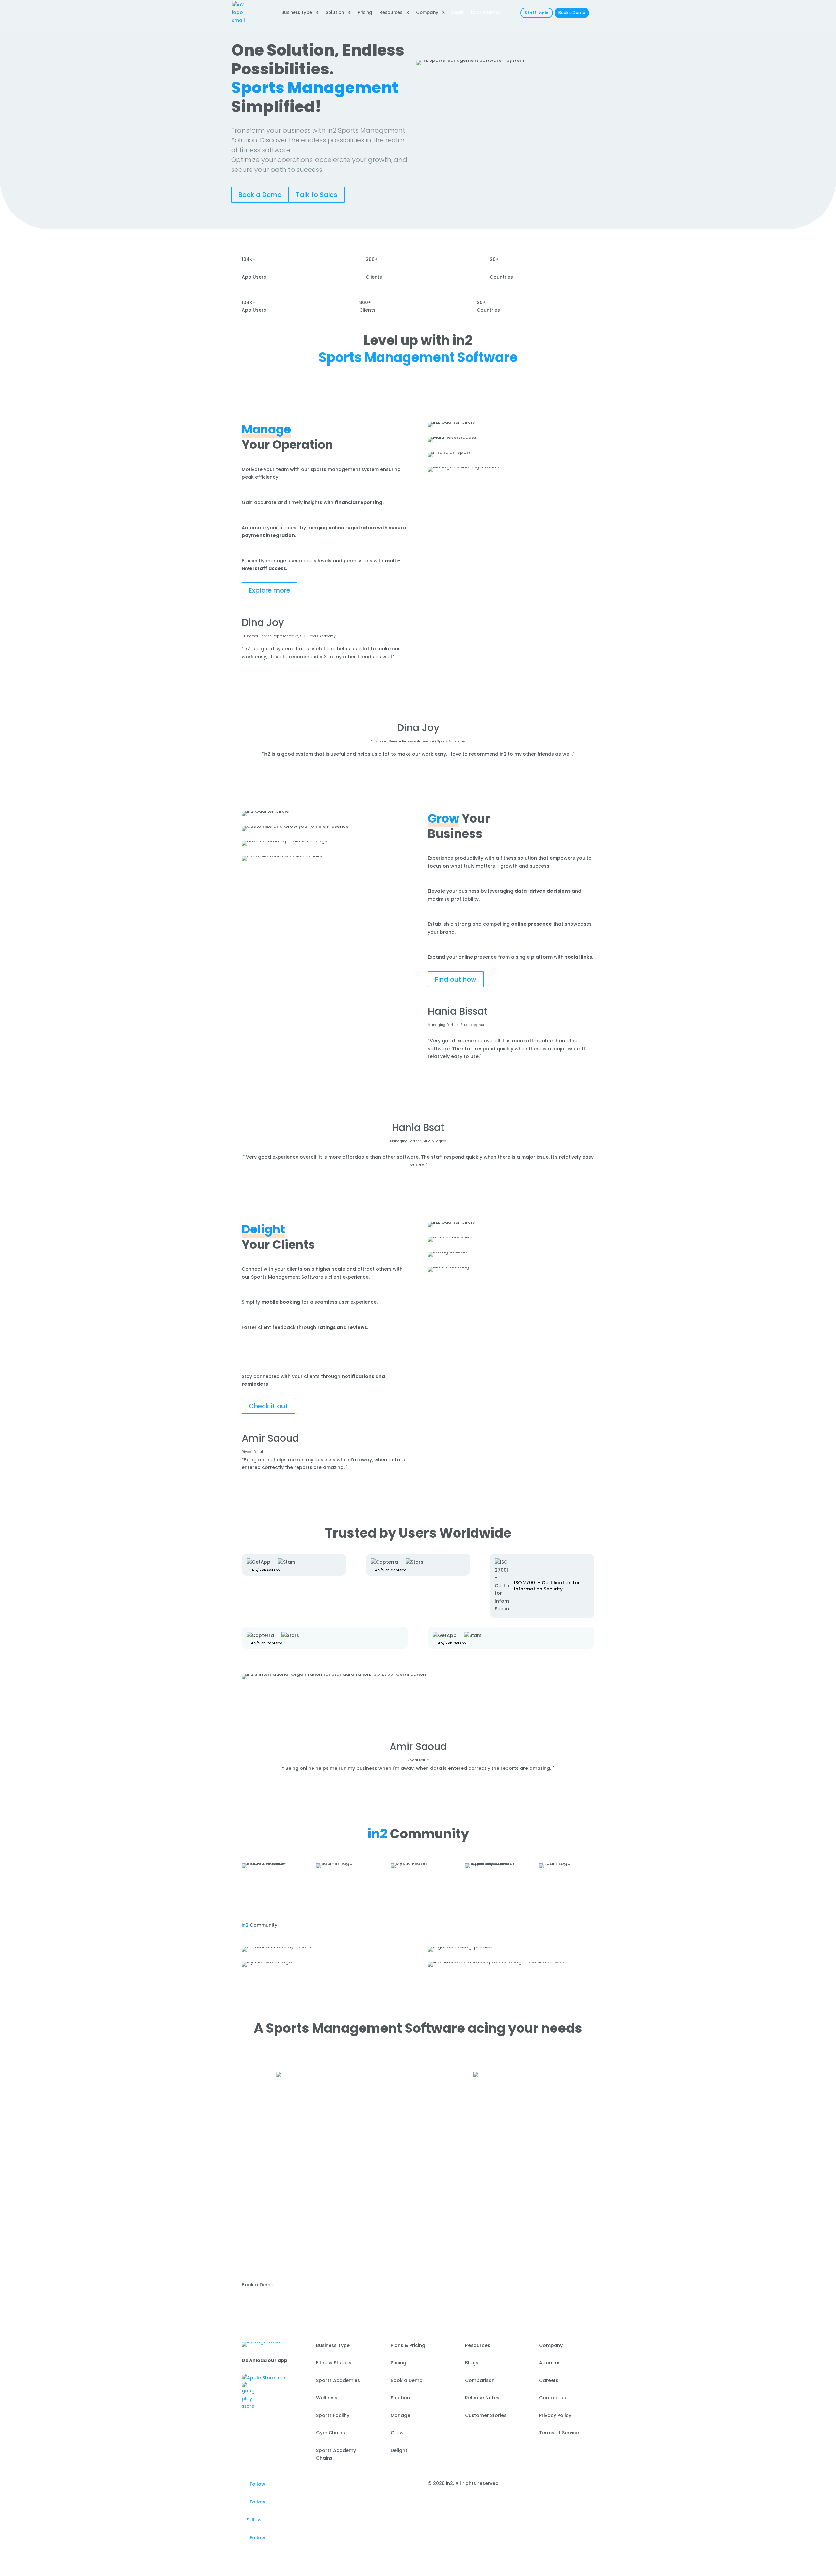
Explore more (270, 590)
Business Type (297, 13)
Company (427, 13)
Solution (335, 13)
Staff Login (537, 13)
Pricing (365, 13)
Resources (391, 13)
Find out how (456, 979)
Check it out (268, 1406)
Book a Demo (572, 13)
